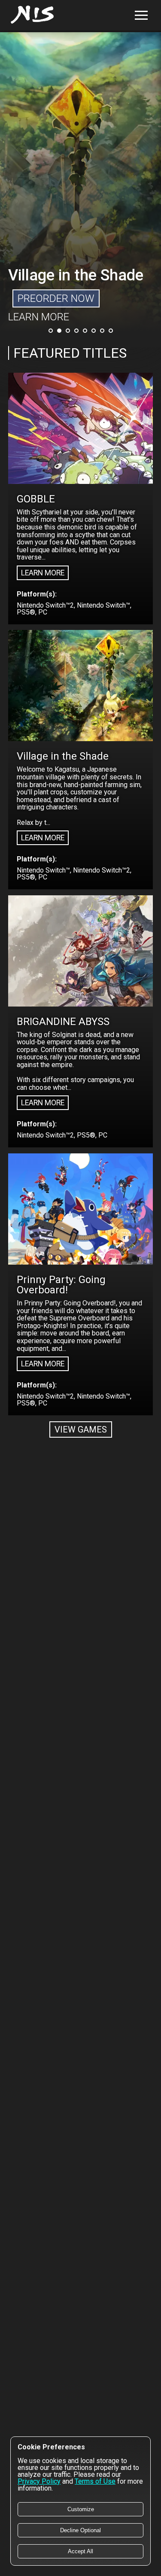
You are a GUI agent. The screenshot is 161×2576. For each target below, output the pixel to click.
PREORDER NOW (56, 298)
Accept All (80, 2551)
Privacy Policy (39, 2481)
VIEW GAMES (81, 1429)
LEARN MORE (39, 317)
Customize (81, 2509)
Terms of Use (95, 2481)
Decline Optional (80, 2530)
